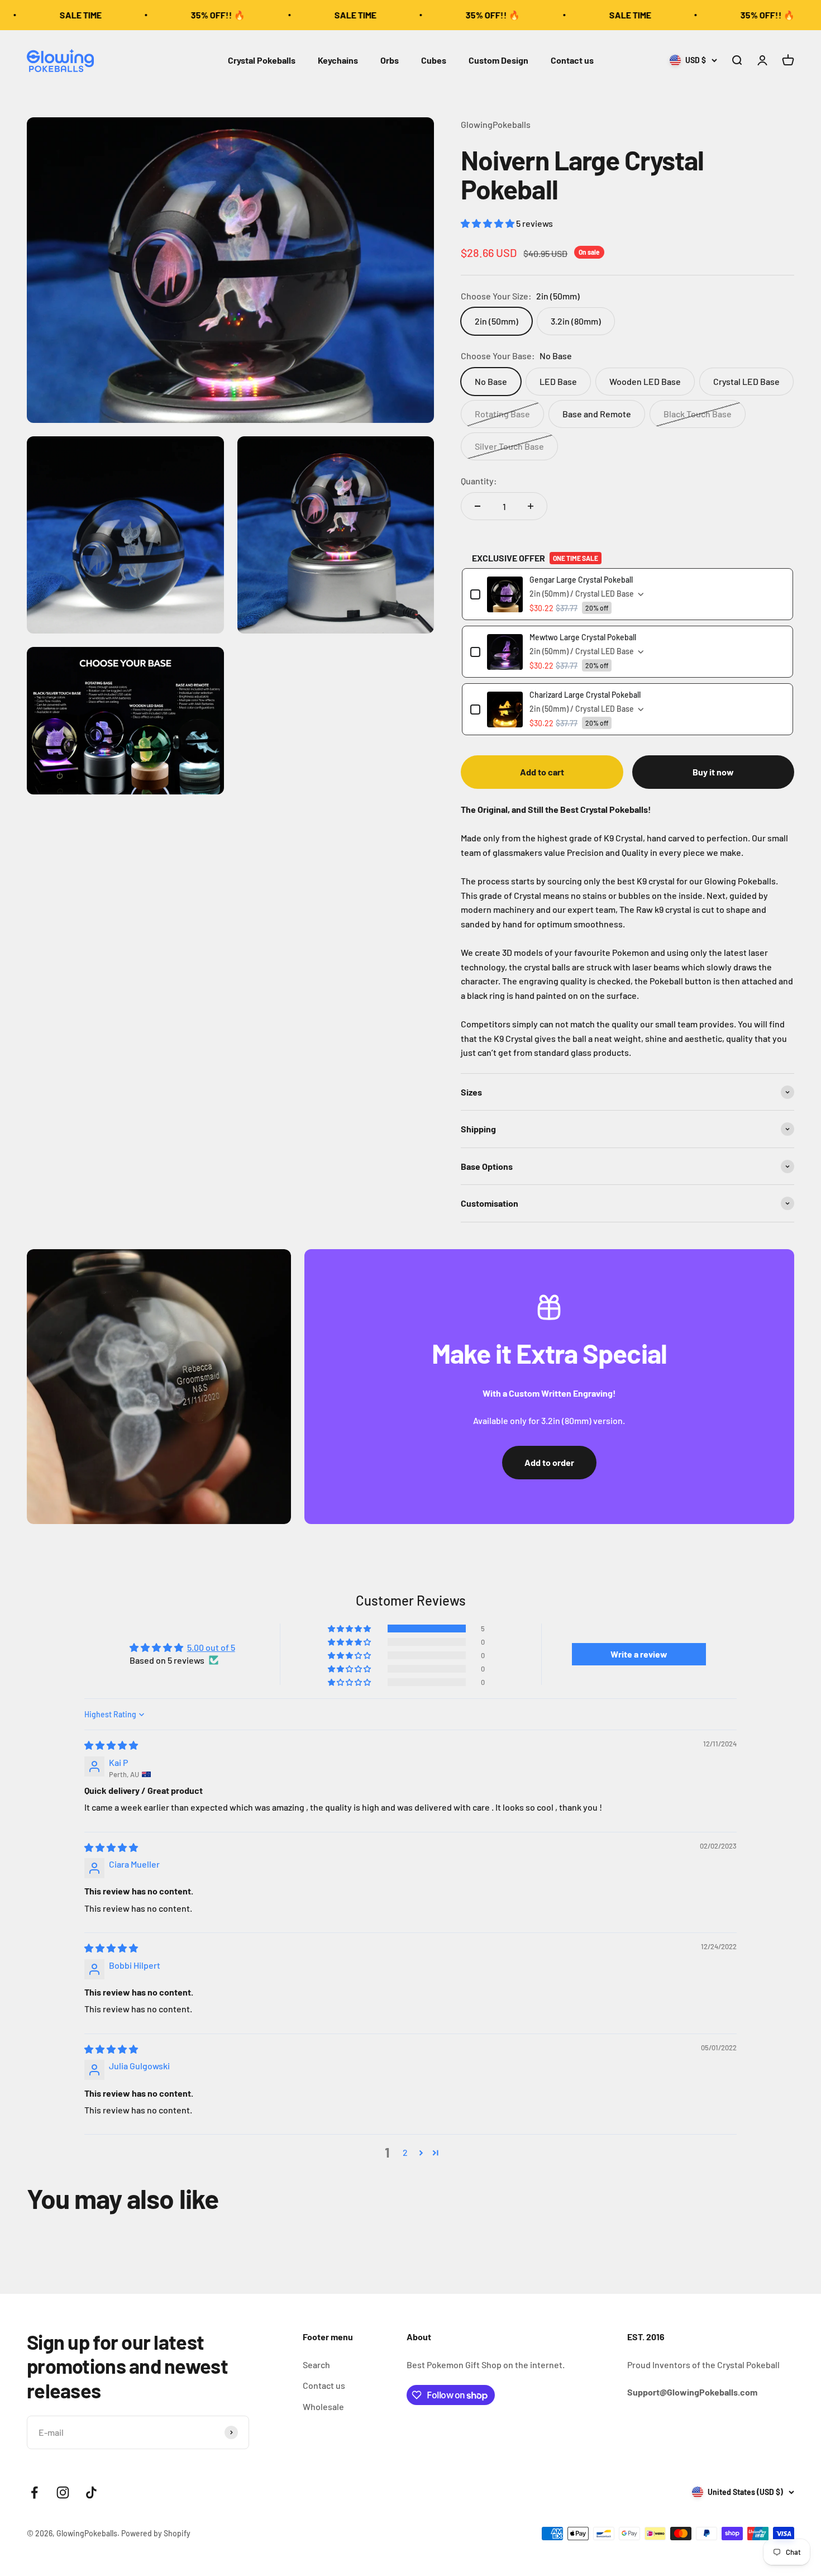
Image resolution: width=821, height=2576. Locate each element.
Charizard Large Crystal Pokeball (585, 695)
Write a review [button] (639, 1654)
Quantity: (479, 481)
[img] (111, 1745)
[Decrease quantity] (478, 506)
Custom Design (498, 60)
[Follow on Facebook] (34, 2492)
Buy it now (713, 772)
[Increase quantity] (531, 506)
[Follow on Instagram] (63, 2492)
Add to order (549, 1462)
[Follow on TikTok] (91, 2492)
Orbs (390, 60)
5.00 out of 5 (211, 1647)
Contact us (572, 60)
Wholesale (323, 2406)
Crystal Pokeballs (262, 60)
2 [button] (405, 2152)
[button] (488, 223)
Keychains (338, 60)
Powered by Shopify (156, 2533)
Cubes (434, 60)
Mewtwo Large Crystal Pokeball (583, 637)
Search (316, 2365)
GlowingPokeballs (496, 124)
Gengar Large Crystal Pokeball (581, 580)
